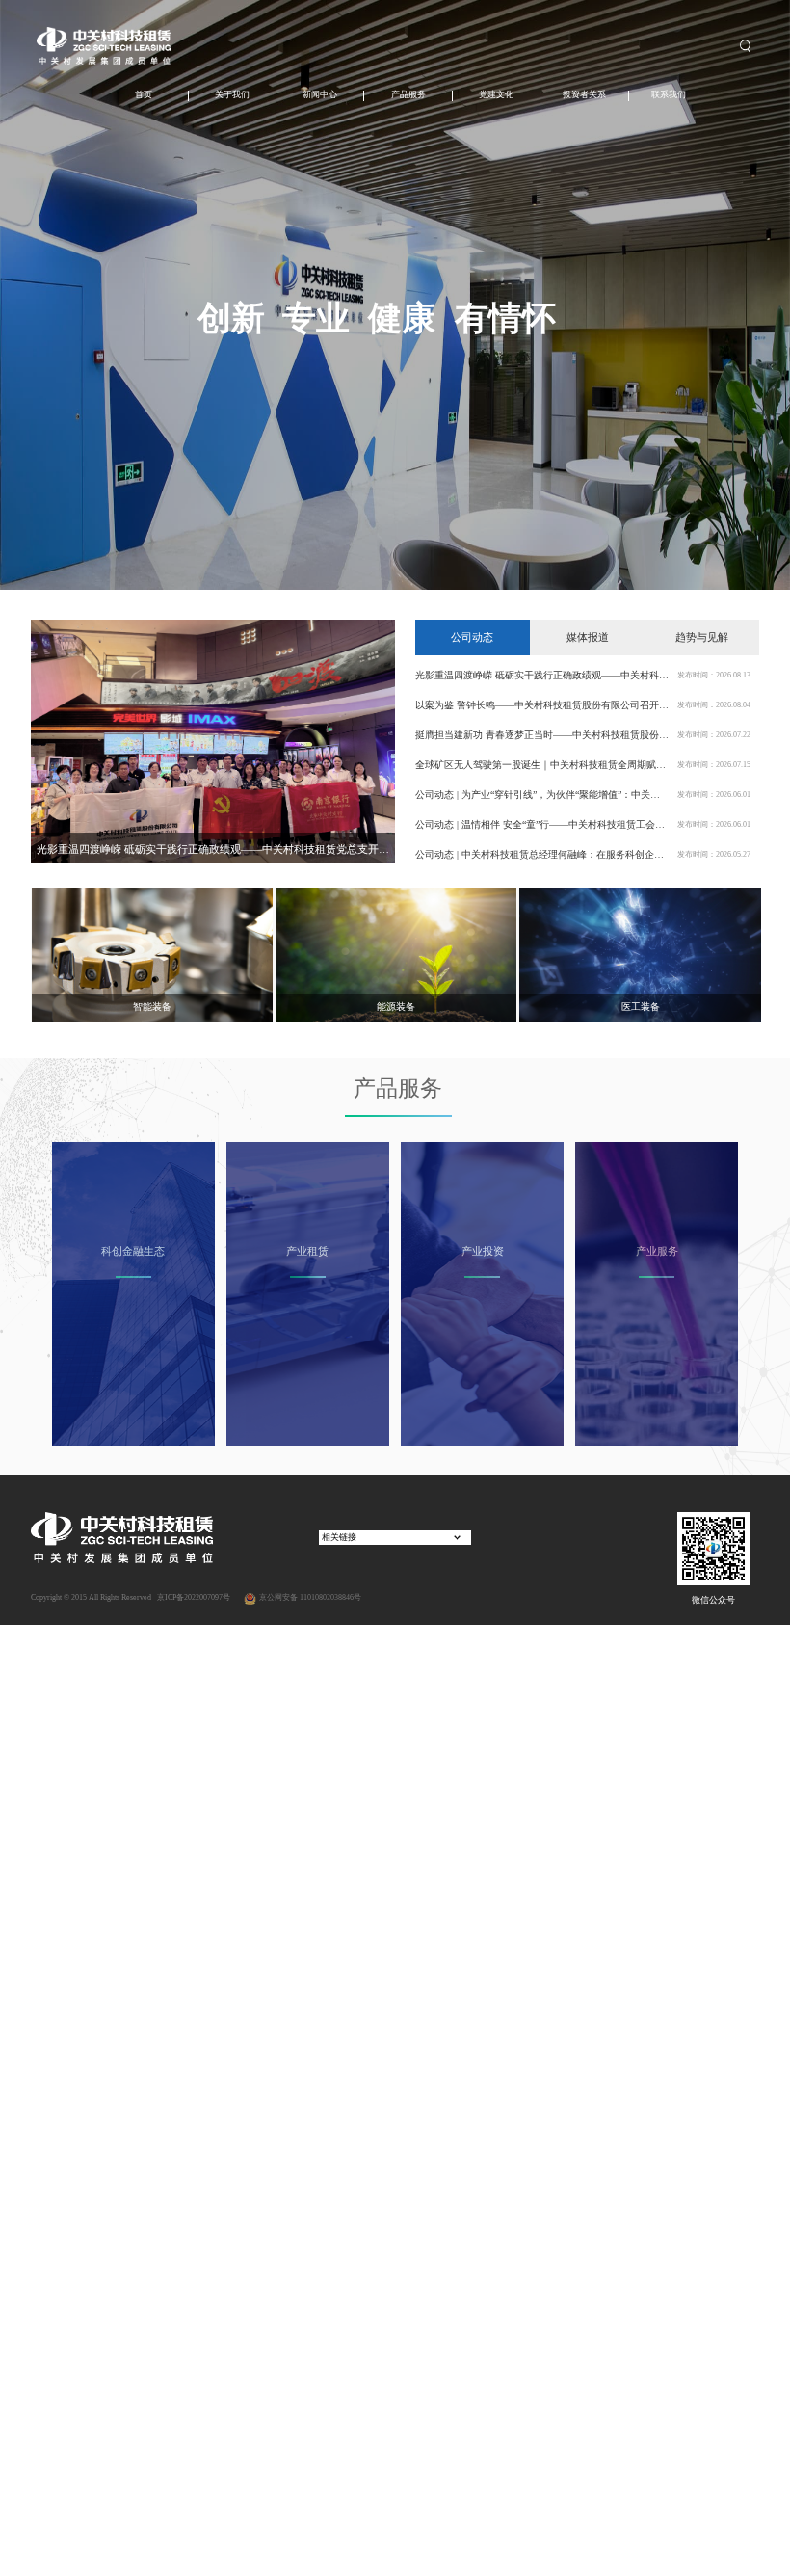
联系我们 (669, 94)
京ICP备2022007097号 (193, 1597)
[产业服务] (657, 1293)
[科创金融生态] (133, 1293)
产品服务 (408, 94)
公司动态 (472, 637)
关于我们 (232, 94)
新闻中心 (320, 94)
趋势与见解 (702, 637)
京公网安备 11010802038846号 (310, 1597)
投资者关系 (584, 94)
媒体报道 (588, 637)
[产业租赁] (308, 1293)
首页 (144, 94)
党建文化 (496, 94)
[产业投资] (482, 1293)
